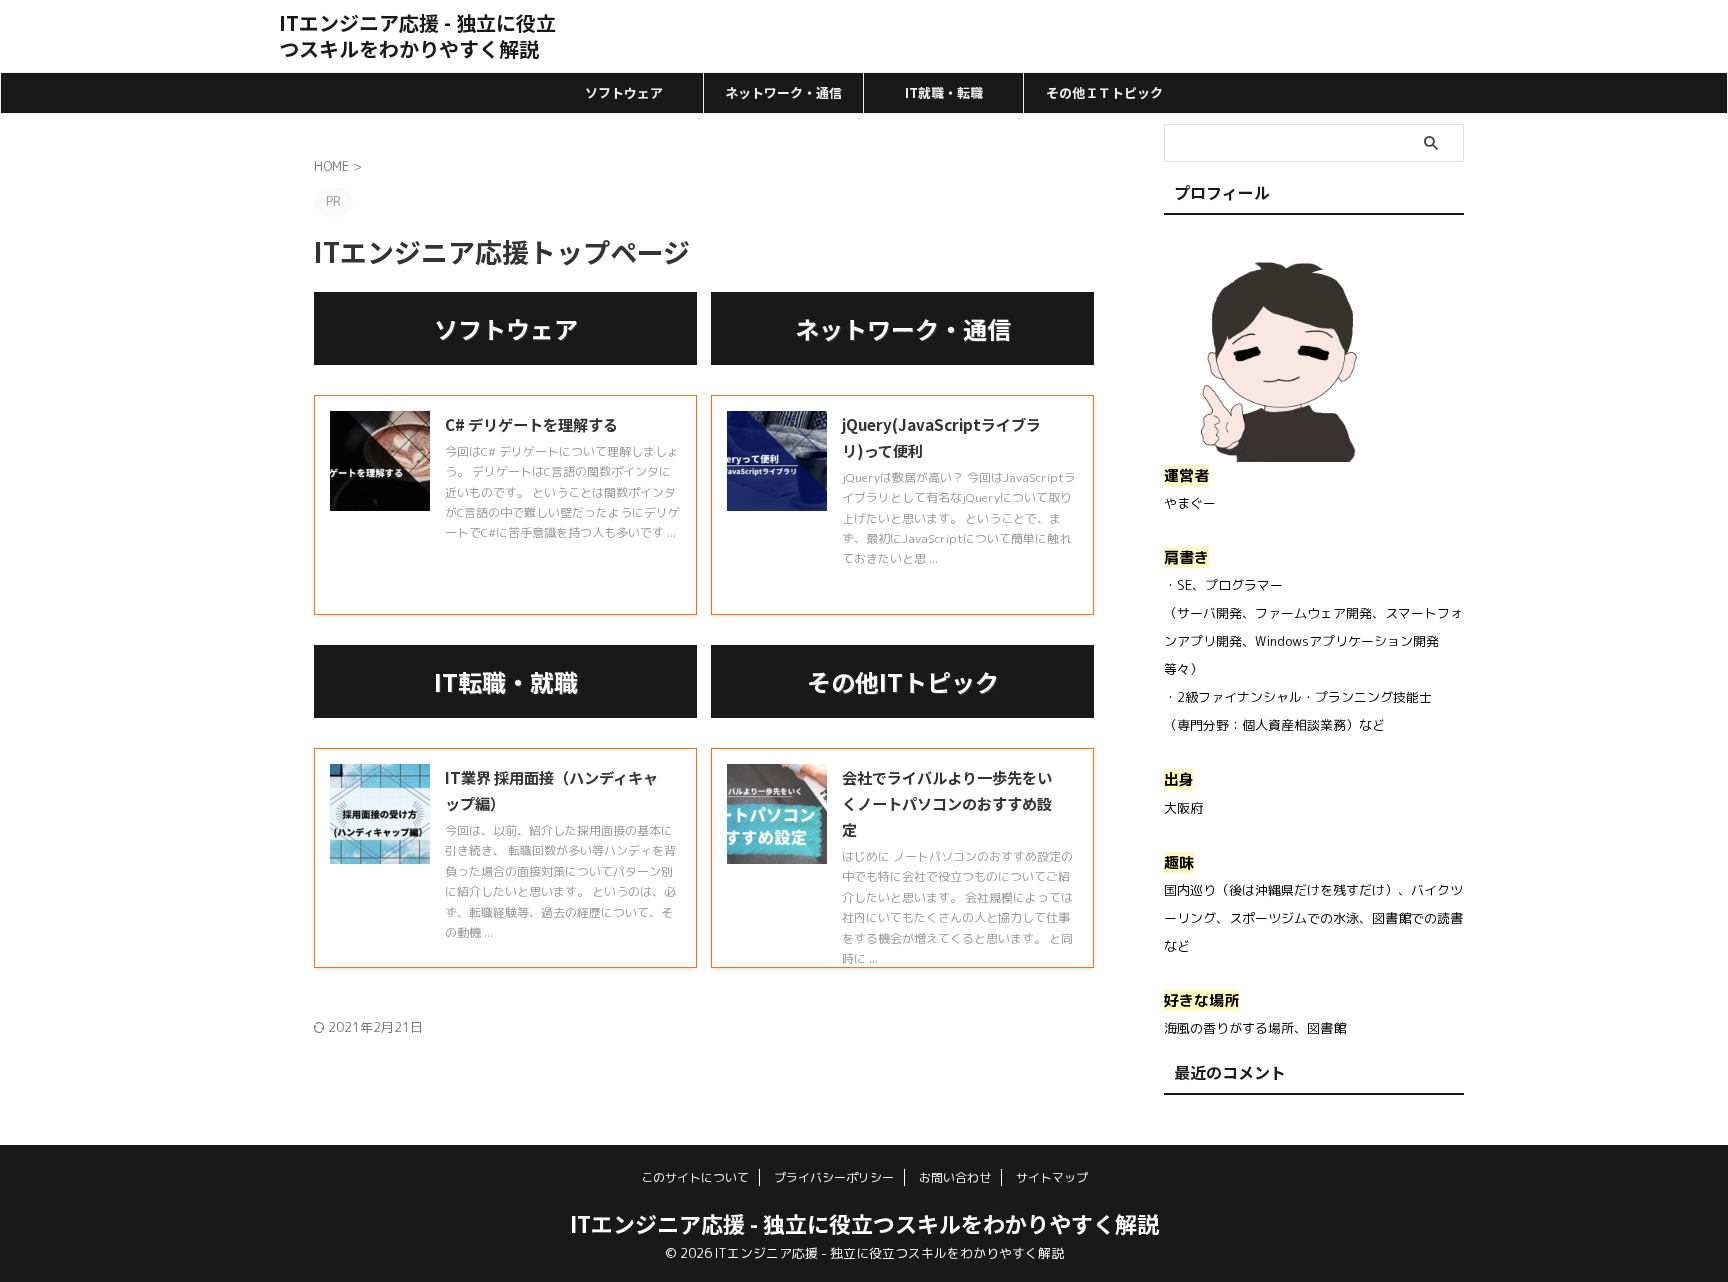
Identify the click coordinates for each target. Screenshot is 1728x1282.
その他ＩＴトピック (1104, 92)
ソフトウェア (624, 92)
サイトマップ (1052, 1177)
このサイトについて (695, 1177)
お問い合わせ (955, 1177)
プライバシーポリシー (834, 1177)
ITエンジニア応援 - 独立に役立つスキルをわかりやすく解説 (417, 35)
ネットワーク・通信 (783, 92)
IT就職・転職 (944, 92)
